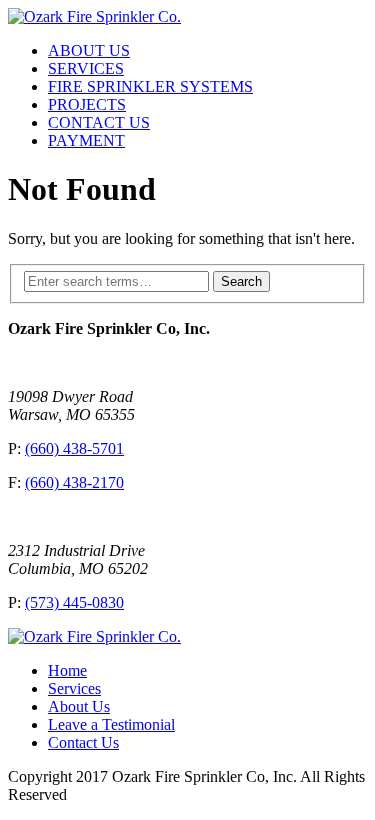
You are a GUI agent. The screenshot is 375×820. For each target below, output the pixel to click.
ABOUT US (89, 50)
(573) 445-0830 (74, 602)
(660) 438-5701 (74, 448)
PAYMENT (86, 140)
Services (74, 688)
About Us (79, 706)
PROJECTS (87, 104)
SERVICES (86, 68)
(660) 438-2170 (74, 482)
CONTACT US (99, 122)
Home (67, 670)
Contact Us (83, 742)
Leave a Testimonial (111, 724)
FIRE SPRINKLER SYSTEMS (150, 86)
